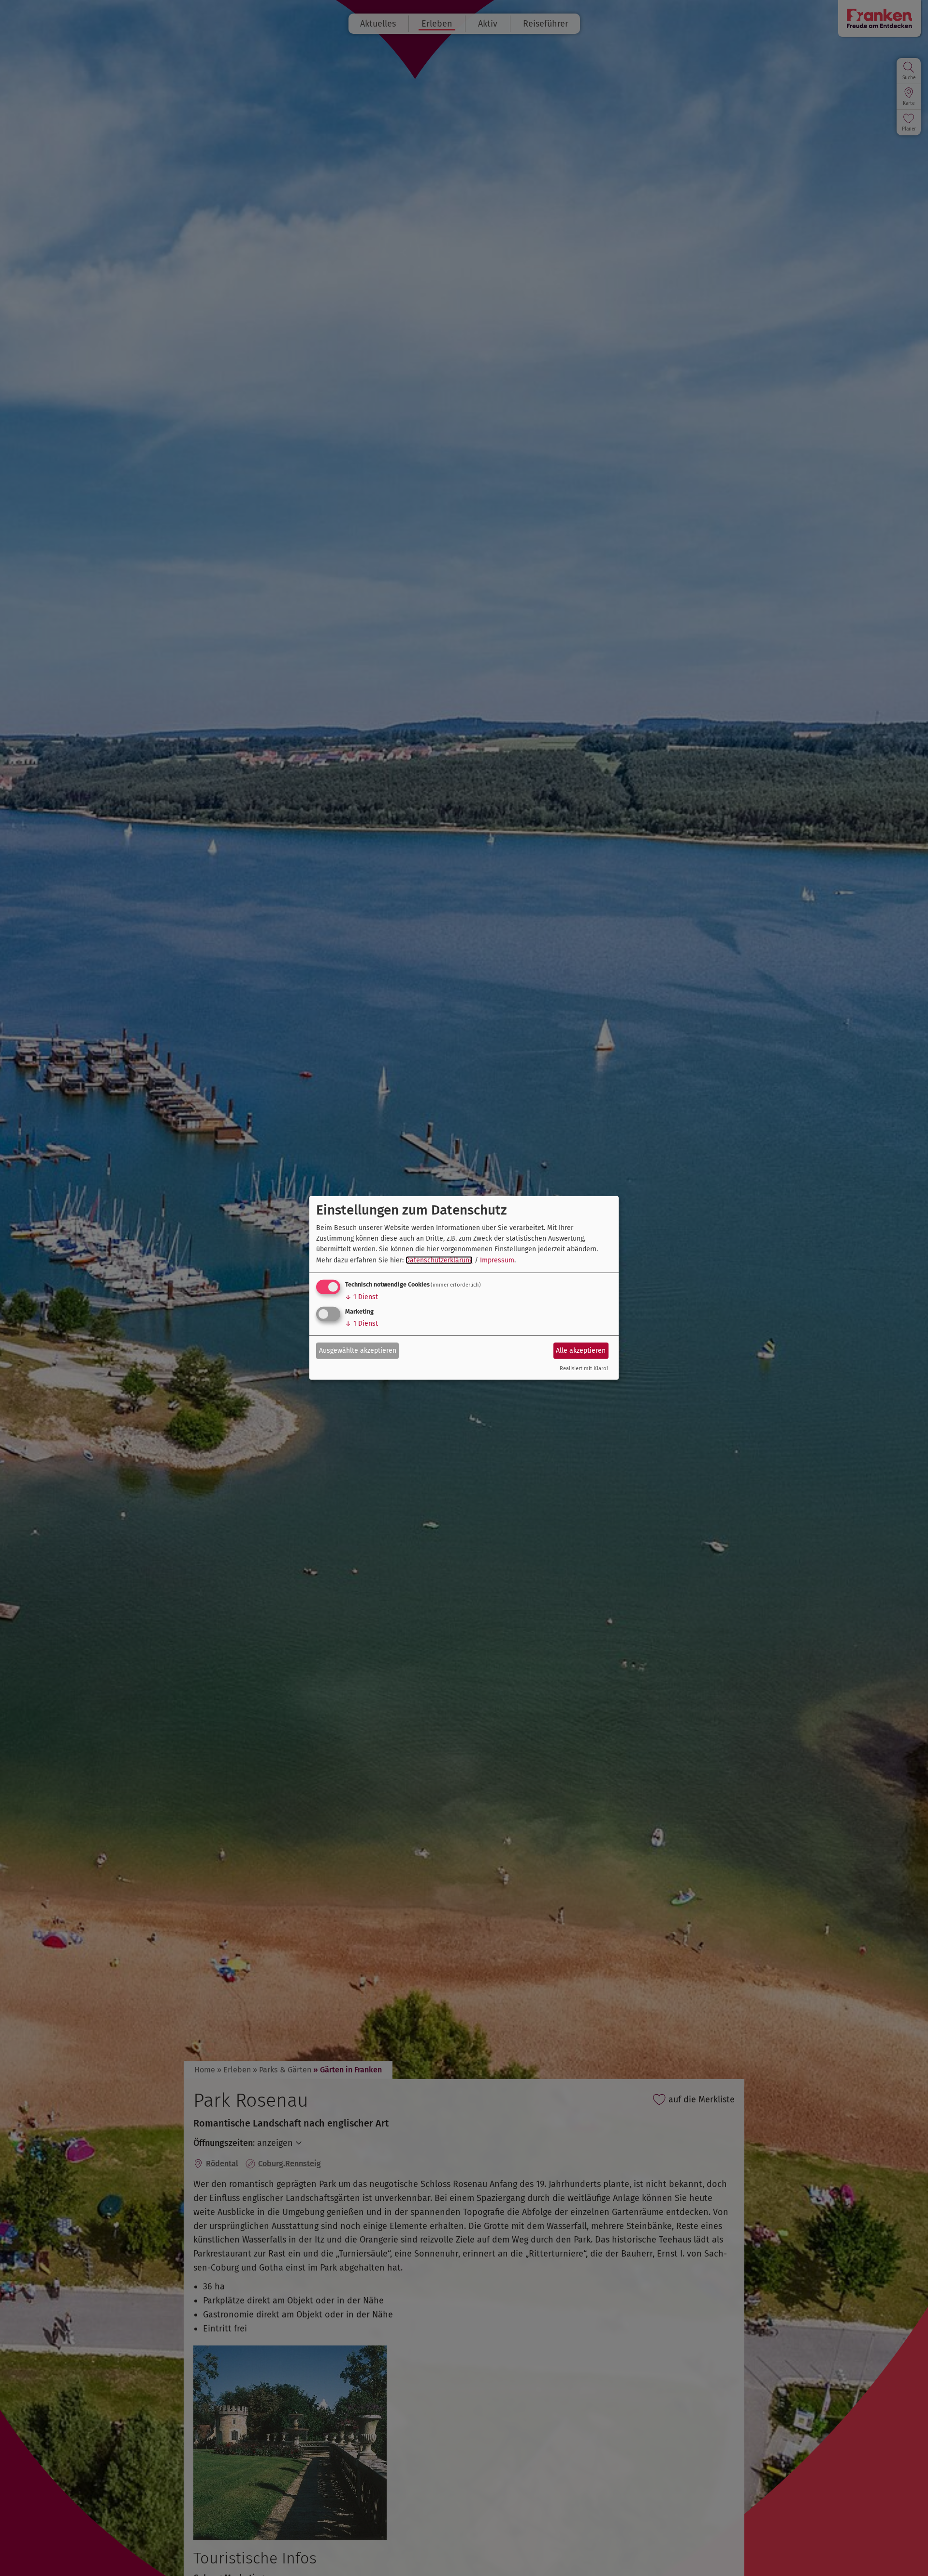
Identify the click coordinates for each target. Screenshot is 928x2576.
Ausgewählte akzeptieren (358, 1350)
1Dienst (362, 1297)
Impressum (497, 1260)
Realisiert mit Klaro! (584, 1368)
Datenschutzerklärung (439, 1260)
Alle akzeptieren (581, 1350)
